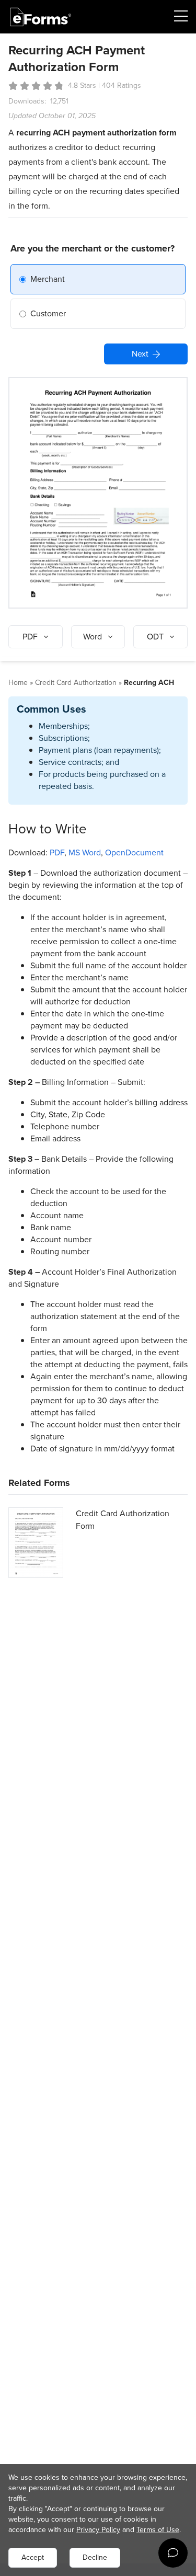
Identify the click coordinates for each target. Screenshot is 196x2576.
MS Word (85, 852)
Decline (95, 2557)
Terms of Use (158, 2530)
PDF (57, 852)
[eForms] (41, 17)
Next (140, 354)
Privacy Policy (98, 2530)
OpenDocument (134, 852)
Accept (33, 2557)
